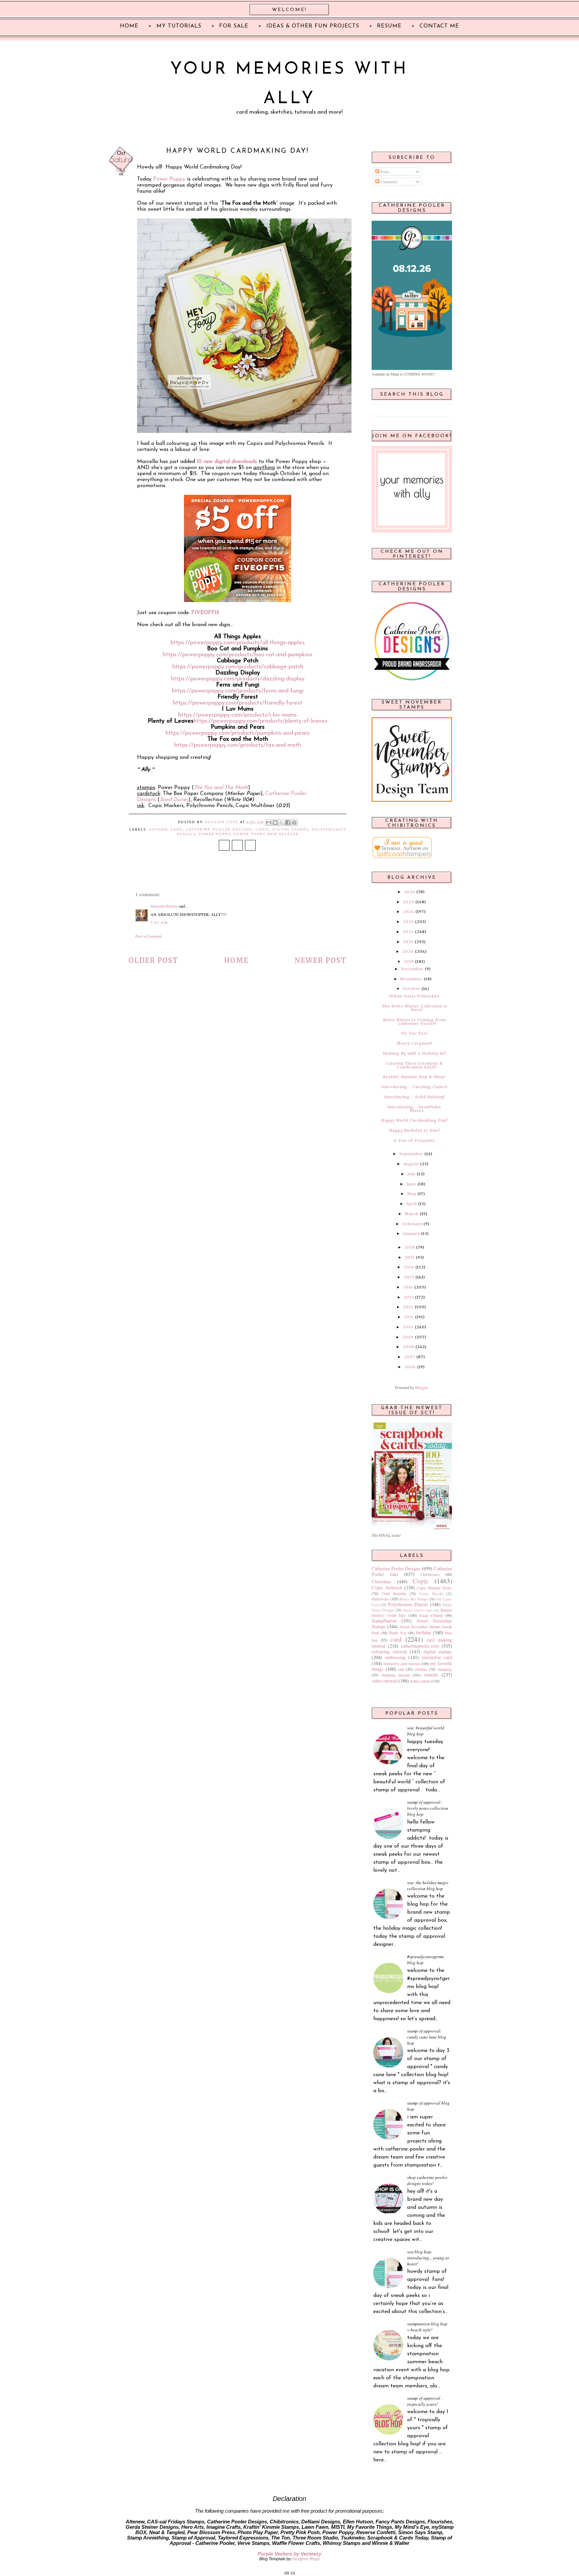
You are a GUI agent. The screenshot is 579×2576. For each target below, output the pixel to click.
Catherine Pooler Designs (219, 830)
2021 (408, 942)
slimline (421, 1669)
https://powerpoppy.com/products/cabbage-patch (238, 667)
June (411, 1184)
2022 (408, 932)
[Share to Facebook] (288, 822)
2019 (409, 962)
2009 (408, 1337)
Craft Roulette (394, 1593)
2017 (410, 1257)
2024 (409, 912)
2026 (410, 892)
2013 (409, 1297)
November (411, 979)
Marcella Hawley (164, 906)
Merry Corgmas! (414, 1043)
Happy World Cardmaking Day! (414, 1120)
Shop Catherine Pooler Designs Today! (427, 2180)
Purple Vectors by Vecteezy (289, 2554)
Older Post (153, 960)
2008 (408, 1347)
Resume (389, 26)
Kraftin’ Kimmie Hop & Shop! (414, 1077)
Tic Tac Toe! (414, 1033)
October (411, 989)
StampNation (384, 1621)
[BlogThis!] (275, 822)
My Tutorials (179, 26)
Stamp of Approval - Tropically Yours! (425, 2401)
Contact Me (439, 26)
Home (236, 960)
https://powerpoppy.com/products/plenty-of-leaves (261, 721)
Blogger (421, 1387)
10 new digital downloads (227, 462)
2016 (409, 1267)
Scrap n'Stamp (431, 1615)
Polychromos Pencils (408, 1604)
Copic (262, 830)
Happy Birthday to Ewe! (414, 1130)
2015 (409, 1277)
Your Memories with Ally (289, 84)
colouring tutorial (389, 1652)
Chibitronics (430, 1574)
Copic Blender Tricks (434, 1588)
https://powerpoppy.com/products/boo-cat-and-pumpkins (238, 655)
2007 (410, 1357)
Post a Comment (148, 936)
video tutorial (384, 1681)
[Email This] (269, 822)
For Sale (234, 26)
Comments (388, 182)
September (411, 1154)
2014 (408, 1287)
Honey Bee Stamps (414, 1599)
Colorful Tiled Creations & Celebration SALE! (414, 1065)
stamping (445, 1669)
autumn (158, 830)
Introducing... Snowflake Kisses (414, 1109)
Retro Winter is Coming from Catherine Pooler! (414, 1022)
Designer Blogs (306, 2559)
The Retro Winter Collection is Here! (414, 1008)
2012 (408, 1307)
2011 (409, 1317)
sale (401, 1669)
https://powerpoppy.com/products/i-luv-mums (238, 715)
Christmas (381, 1581)
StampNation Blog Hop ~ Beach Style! (427, 2327)
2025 (409, 902)
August (411, 1164)
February (412, 1224)
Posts (384, 172)
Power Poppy (169, 179)
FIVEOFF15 (205, 613)
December (412, 969)
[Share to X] (281, 822)
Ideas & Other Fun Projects (313, 26)
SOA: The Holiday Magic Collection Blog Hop (428, 1886)
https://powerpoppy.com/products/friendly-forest (238, 703)
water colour (420, 1681)
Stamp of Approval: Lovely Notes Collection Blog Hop (428, 1808)
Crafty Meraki (431, 1594)
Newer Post (320, 960)
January (411, 1234)
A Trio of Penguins (414, 1140)
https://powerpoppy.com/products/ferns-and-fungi (238, 691)
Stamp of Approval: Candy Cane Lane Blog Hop (427, 2037)
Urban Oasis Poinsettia (414, 996)
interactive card (437, 1657)
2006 (410, 1367)
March (412, 1214)
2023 (408, 922)
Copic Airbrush (387, 1588)
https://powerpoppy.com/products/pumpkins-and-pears (238, 733)
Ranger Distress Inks (418, 1610)
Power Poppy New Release (266, 834)
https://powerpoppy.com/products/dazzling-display (238, 679)
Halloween (380, 1599)
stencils (431, 1675)
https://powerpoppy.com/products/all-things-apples (238, 643)
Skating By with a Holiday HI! (414, 1053)
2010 (408, 1327)
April (412, 1204)
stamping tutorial (396, 1675)
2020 (408, 951)
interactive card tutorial (401, 1663)
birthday (424, 1632)
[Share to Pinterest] (294, 822)
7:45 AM (159, 922)
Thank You (397, 1633)
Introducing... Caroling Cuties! (414, 1087)
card (177, 830)
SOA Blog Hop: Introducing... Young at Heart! (428, 2258)
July (411, 1174)
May (412, 1194)
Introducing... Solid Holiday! (414, 1097)
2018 (410, 1247)
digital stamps (291, 830)
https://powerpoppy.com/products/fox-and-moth (238, 745)
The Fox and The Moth (221, 788)
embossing (395, 1657)
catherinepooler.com (420, 1646)
